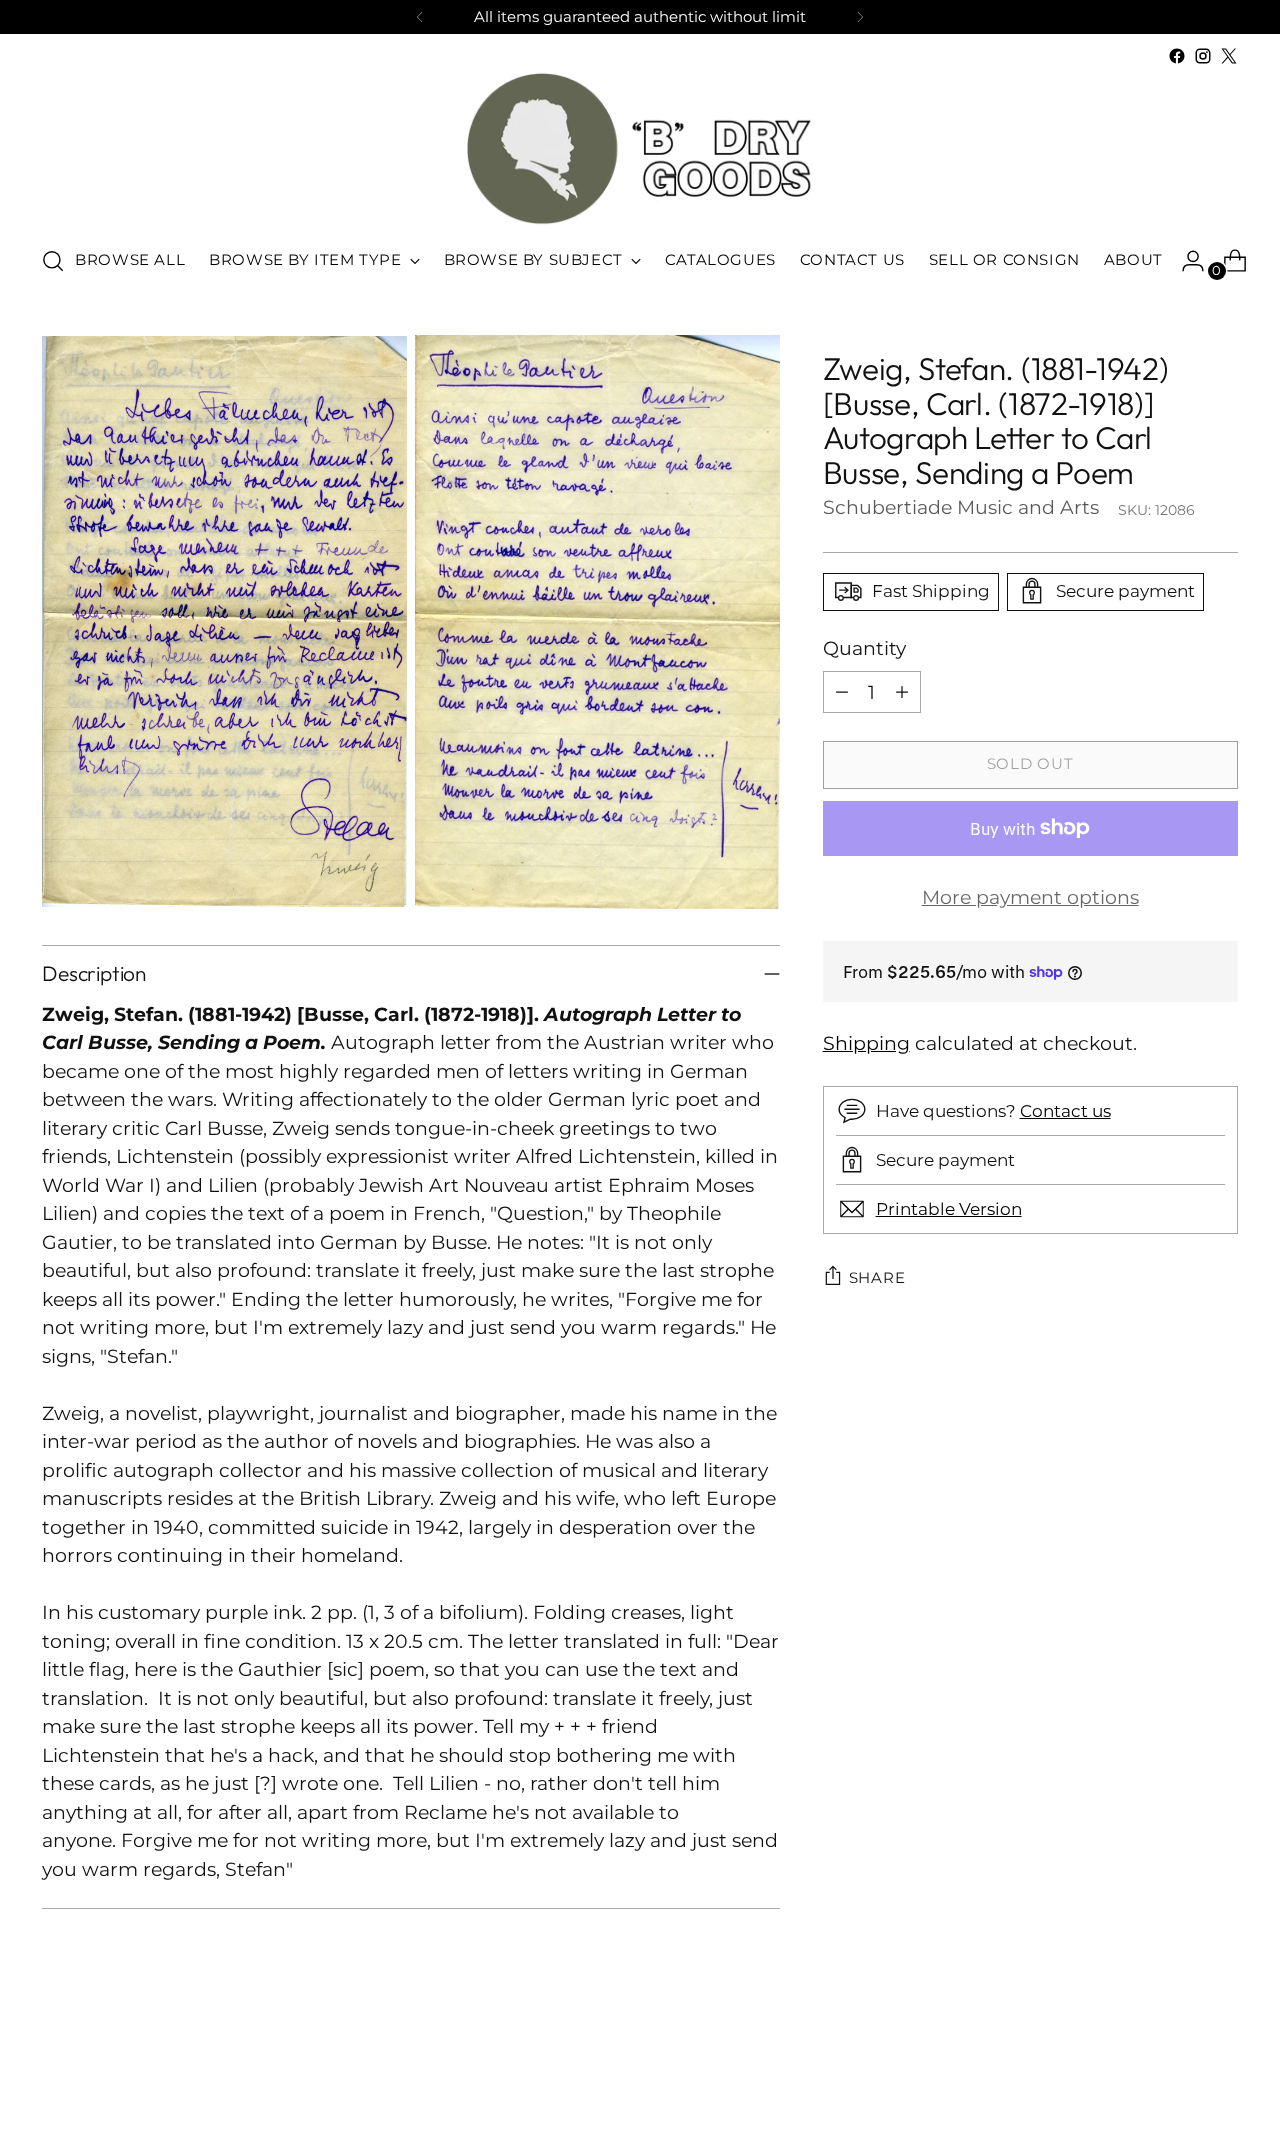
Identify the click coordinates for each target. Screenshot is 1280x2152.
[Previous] (420, 17)
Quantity (864, 647)
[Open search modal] (53, 261)
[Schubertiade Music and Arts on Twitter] (1229, 56)
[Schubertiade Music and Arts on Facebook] (1177, 56)
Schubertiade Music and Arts (961, 506)
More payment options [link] (1030, 897)
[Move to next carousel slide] (1221, 2083)
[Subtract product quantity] (842, 692)
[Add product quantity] (902, 692)
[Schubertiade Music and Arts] (640, 148)
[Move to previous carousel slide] (1175, 2084)
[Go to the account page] (1185, 261)
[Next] (860, 17)
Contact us (1065, 1110)
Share (877, 1277)
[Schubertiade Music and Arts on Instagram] (1203, 56)
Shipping (866, 1042)
